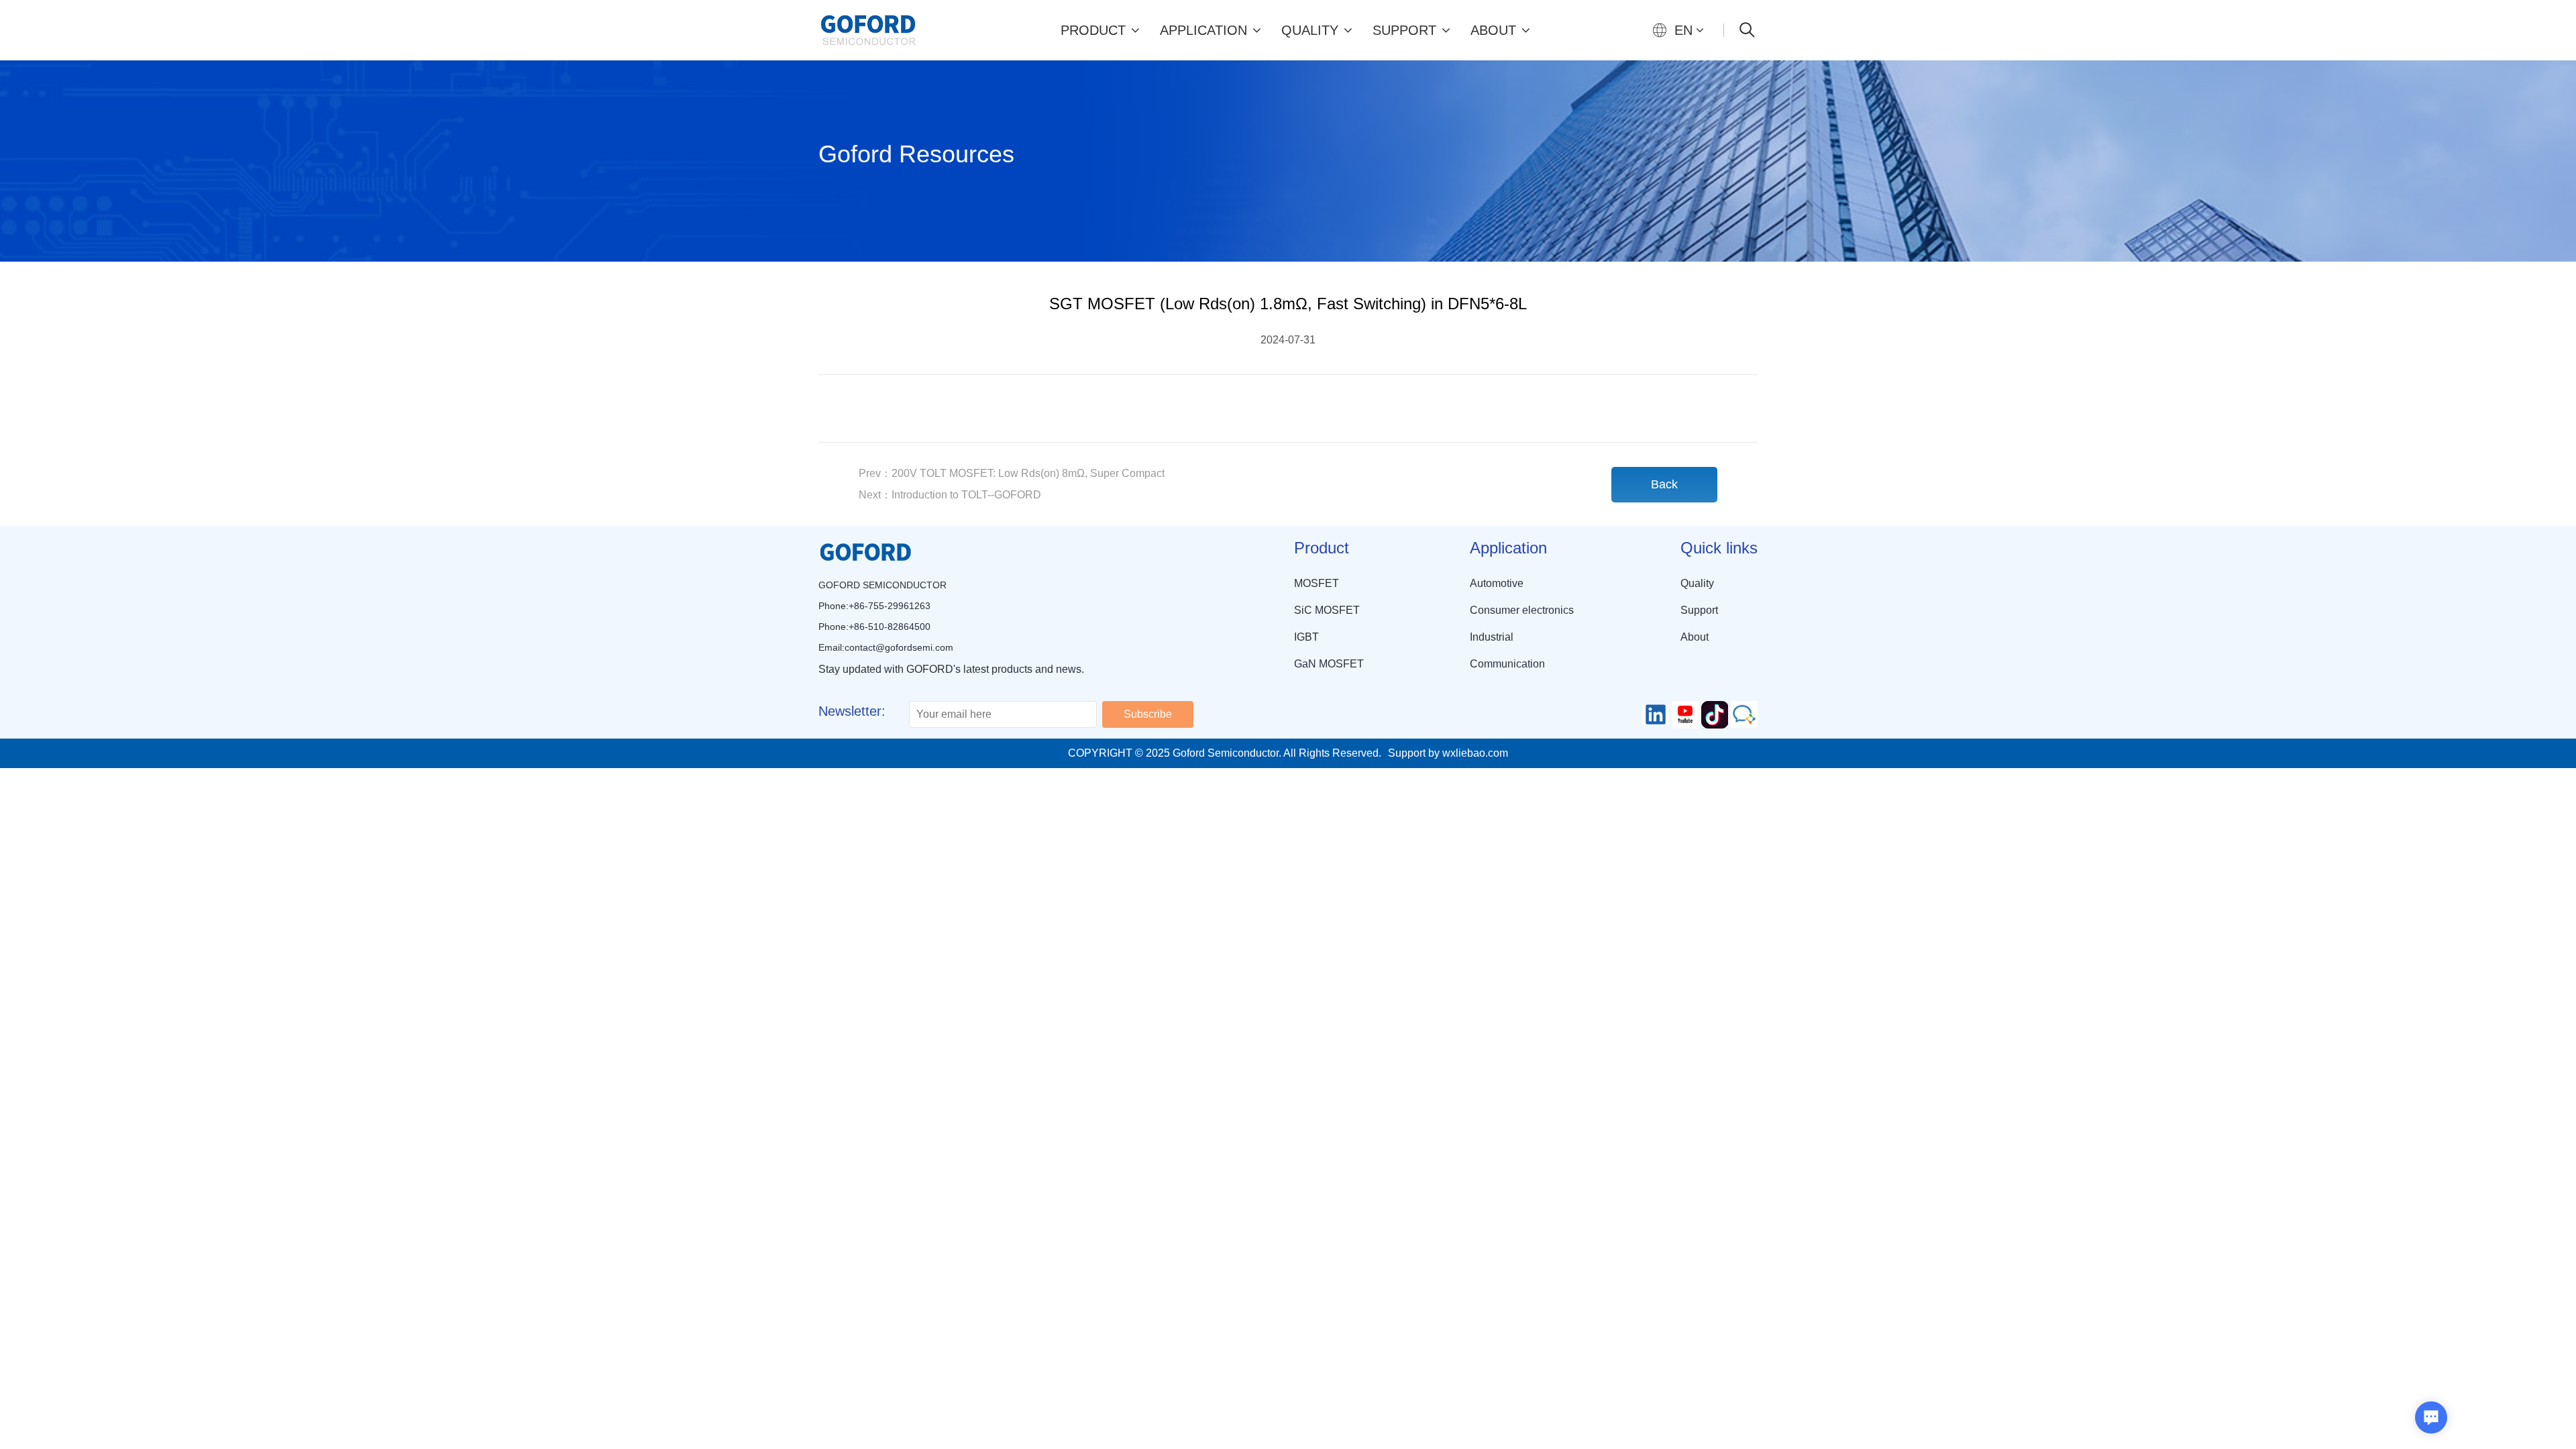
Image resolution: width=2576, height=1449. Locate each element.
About (1493, 30)
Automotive (1497, 583)
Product (1093, 30)
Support (1404, 30)
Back (1664, 484)
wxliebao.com (1475, 753)
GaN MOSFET (1329, 664)
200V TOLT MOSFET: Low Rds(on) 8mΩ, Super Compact (1012, 473)
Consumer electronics (1522, 610)
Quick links (1719, 548)
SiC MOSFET (1327, 610)
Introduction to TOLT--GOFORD (950, 495)
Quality (1310, 30)
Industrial (1492, 637)
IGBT (1306, 637)
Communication (1507, 664)
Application (1203, 30)
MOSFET (1317, 583)
